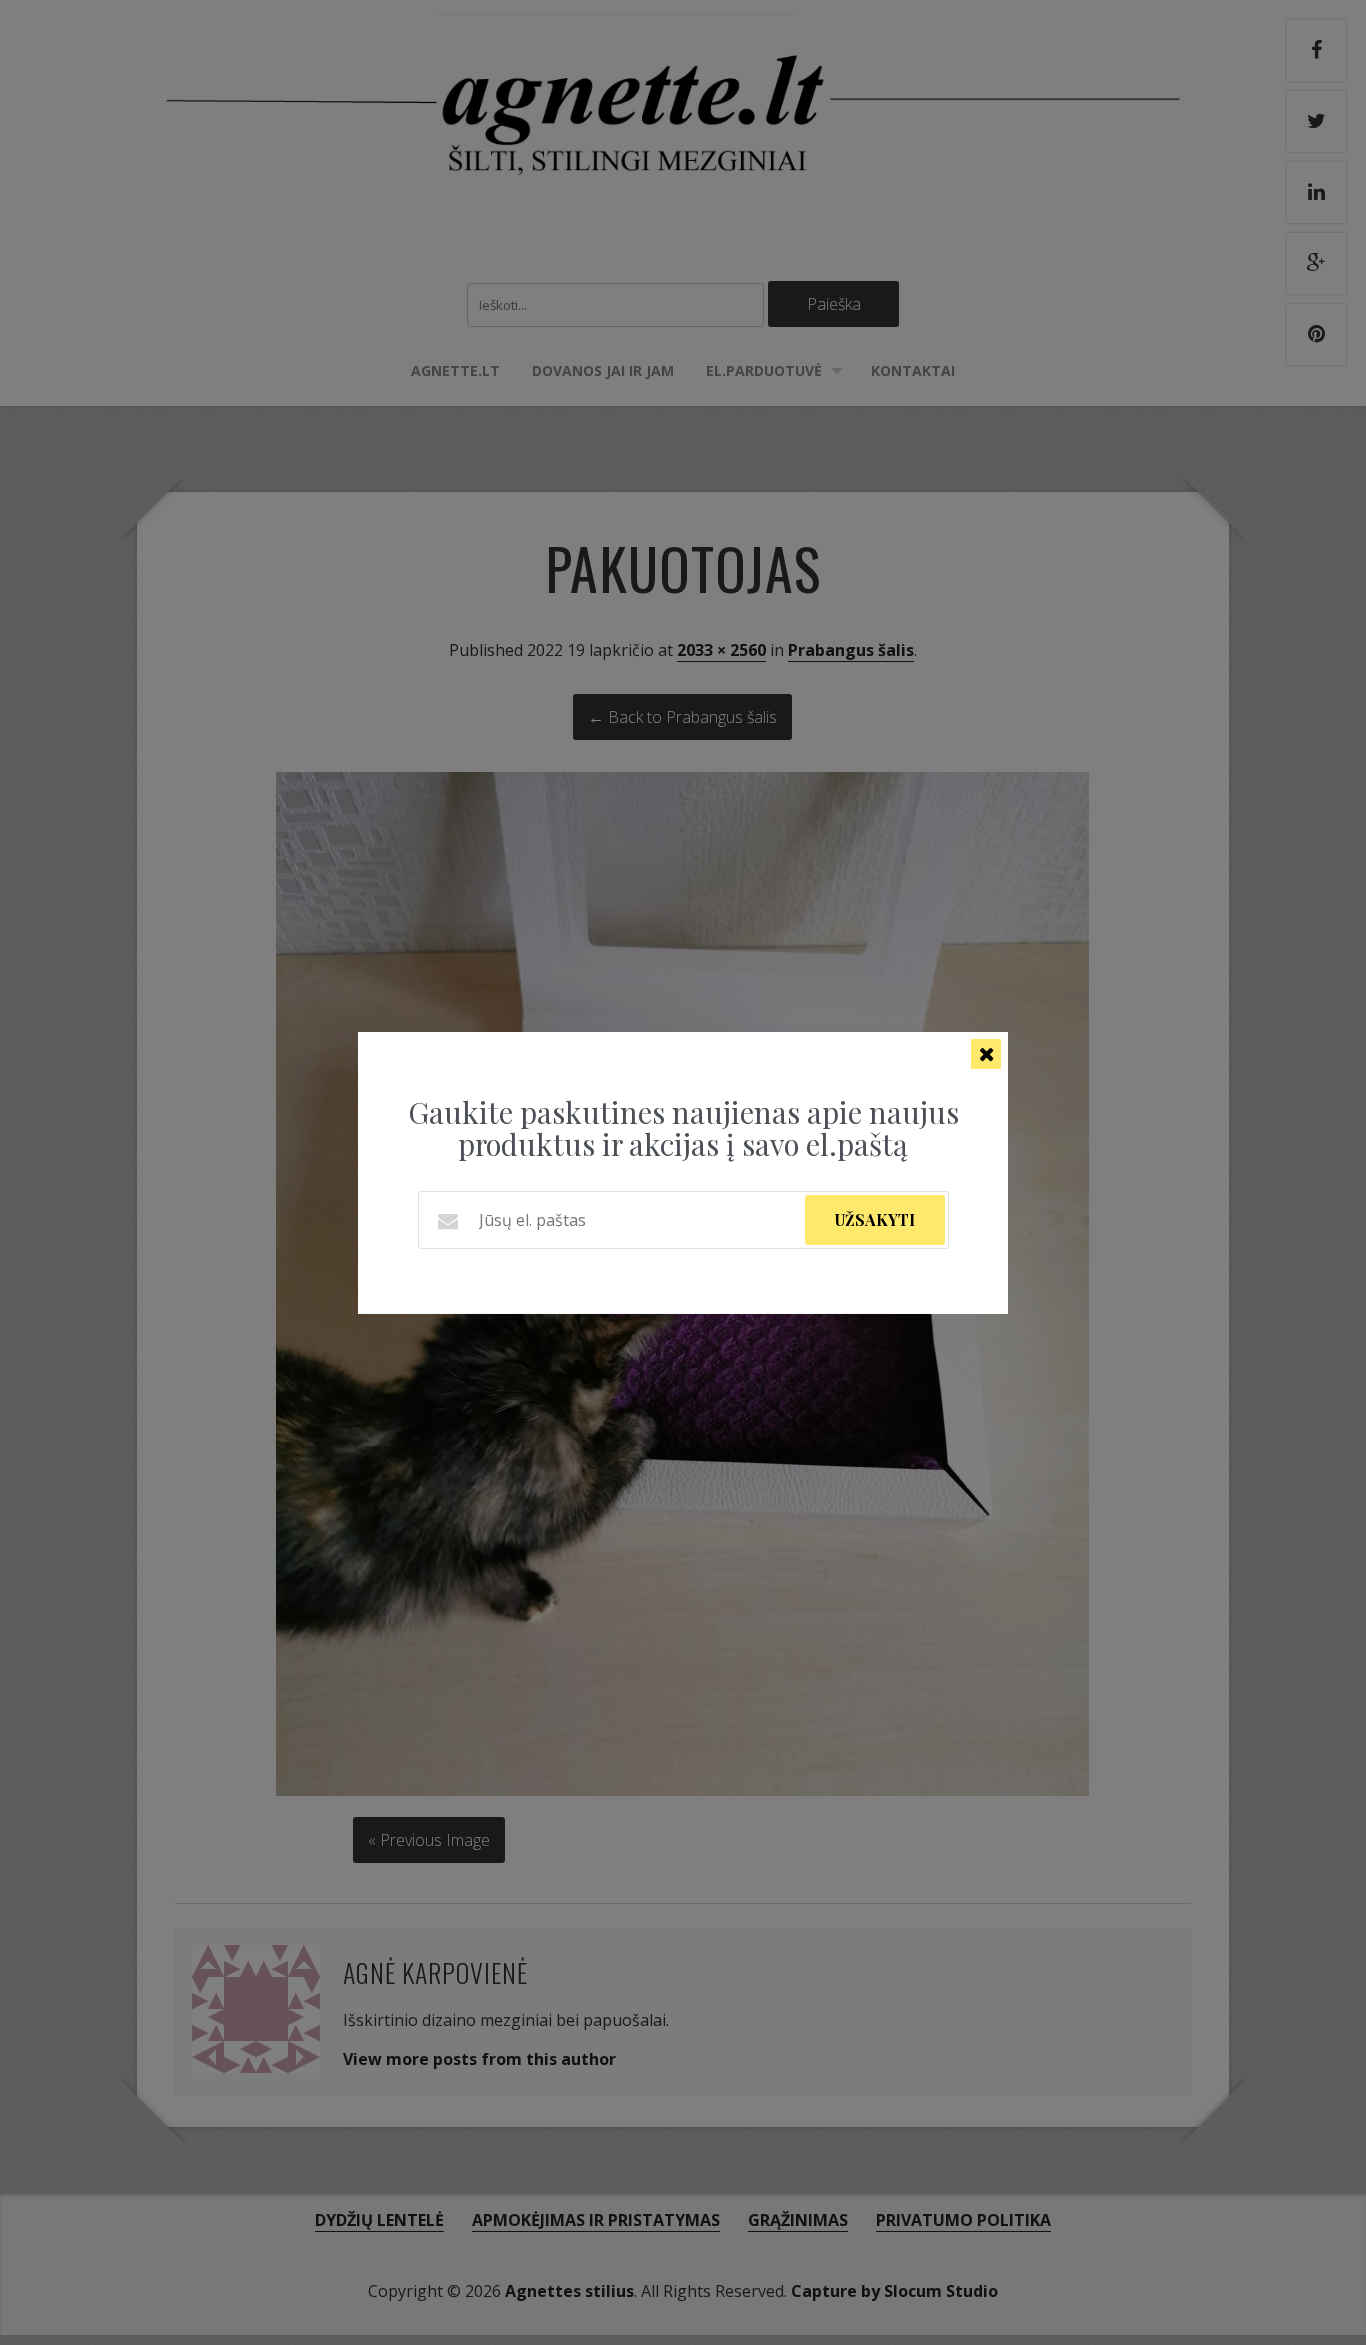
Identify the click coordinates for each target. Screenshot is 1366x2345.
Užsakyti (875, 1219)
